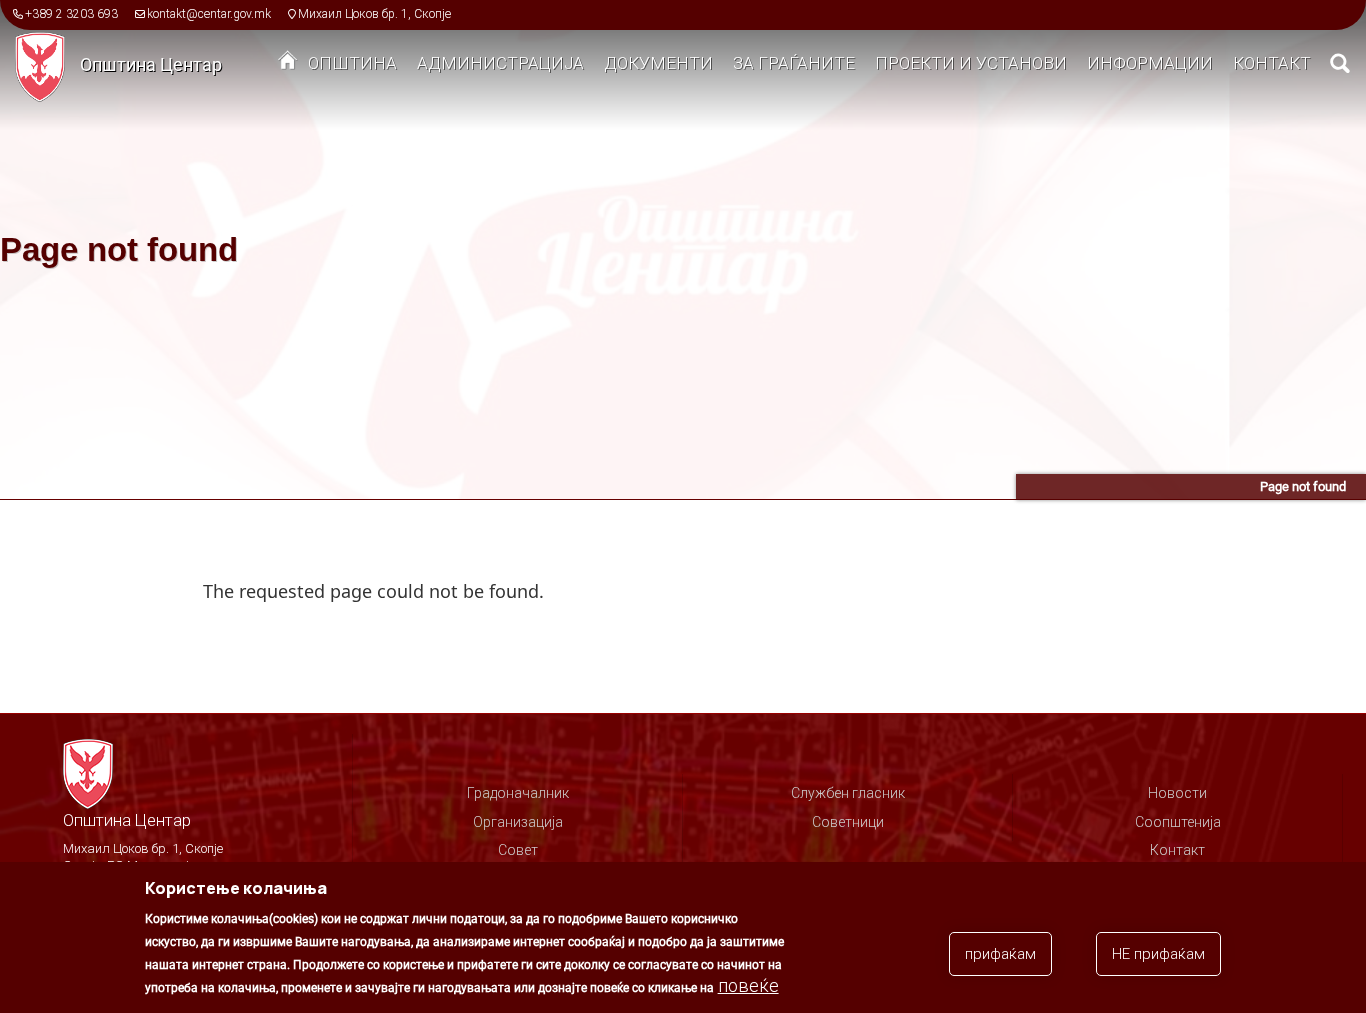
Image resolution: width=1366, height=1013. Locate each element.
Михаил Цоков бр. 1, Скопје (374, 14)
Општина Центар (151, 64)
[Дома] (47, 66)
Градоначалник (518, 793)
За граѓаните (794, 63)
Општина (352, 63)
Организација (518, 822)
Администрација (500, 63)
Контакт (1272, 63)
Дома (288, 65)
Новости (1177, 793)
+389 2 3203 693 (71, 14)
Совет (518, 850)
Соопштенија (1178, 822)
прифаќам (1000, 954)
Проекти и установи (971, 63)
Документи (658, 63)
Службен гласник (848, 793)
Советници (848, 822)
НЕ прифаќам (1158, 954)
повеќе (748, 985)
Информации (1150, 63)
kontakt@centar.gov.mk (209, 14)
